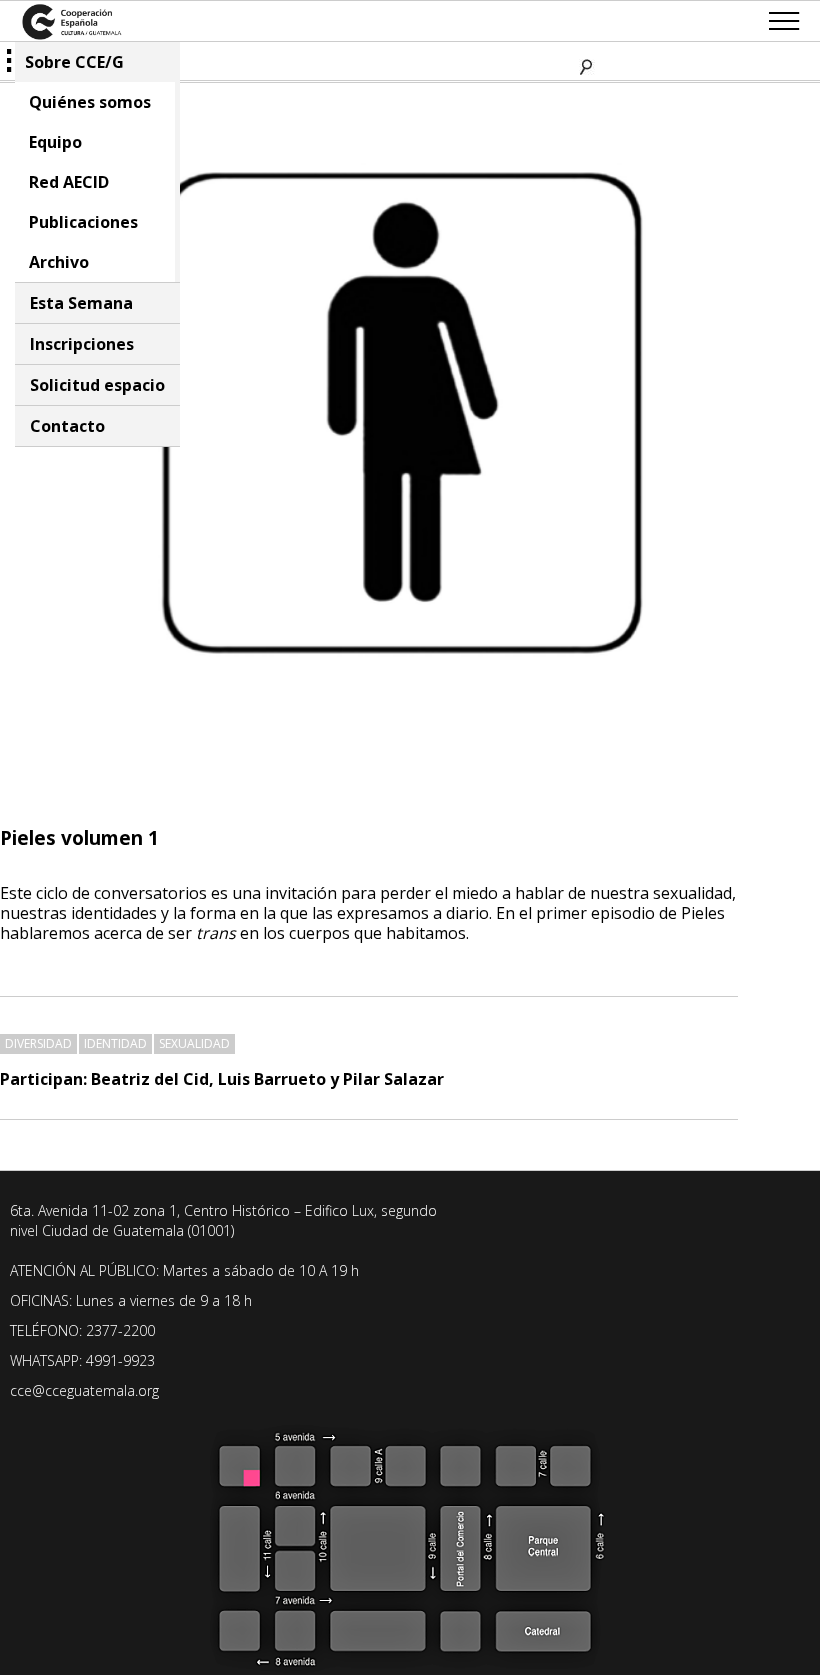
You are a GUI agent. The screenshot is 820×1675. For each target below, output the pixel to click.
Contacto (67, 426)
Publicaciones (83, 222)
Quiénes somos (90, 102)
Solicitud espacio (97, 385)
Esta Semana (81, 303)
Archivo (59, 262)
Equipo (55, 142)
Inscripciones (82, 344)
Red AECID (69, 182)
